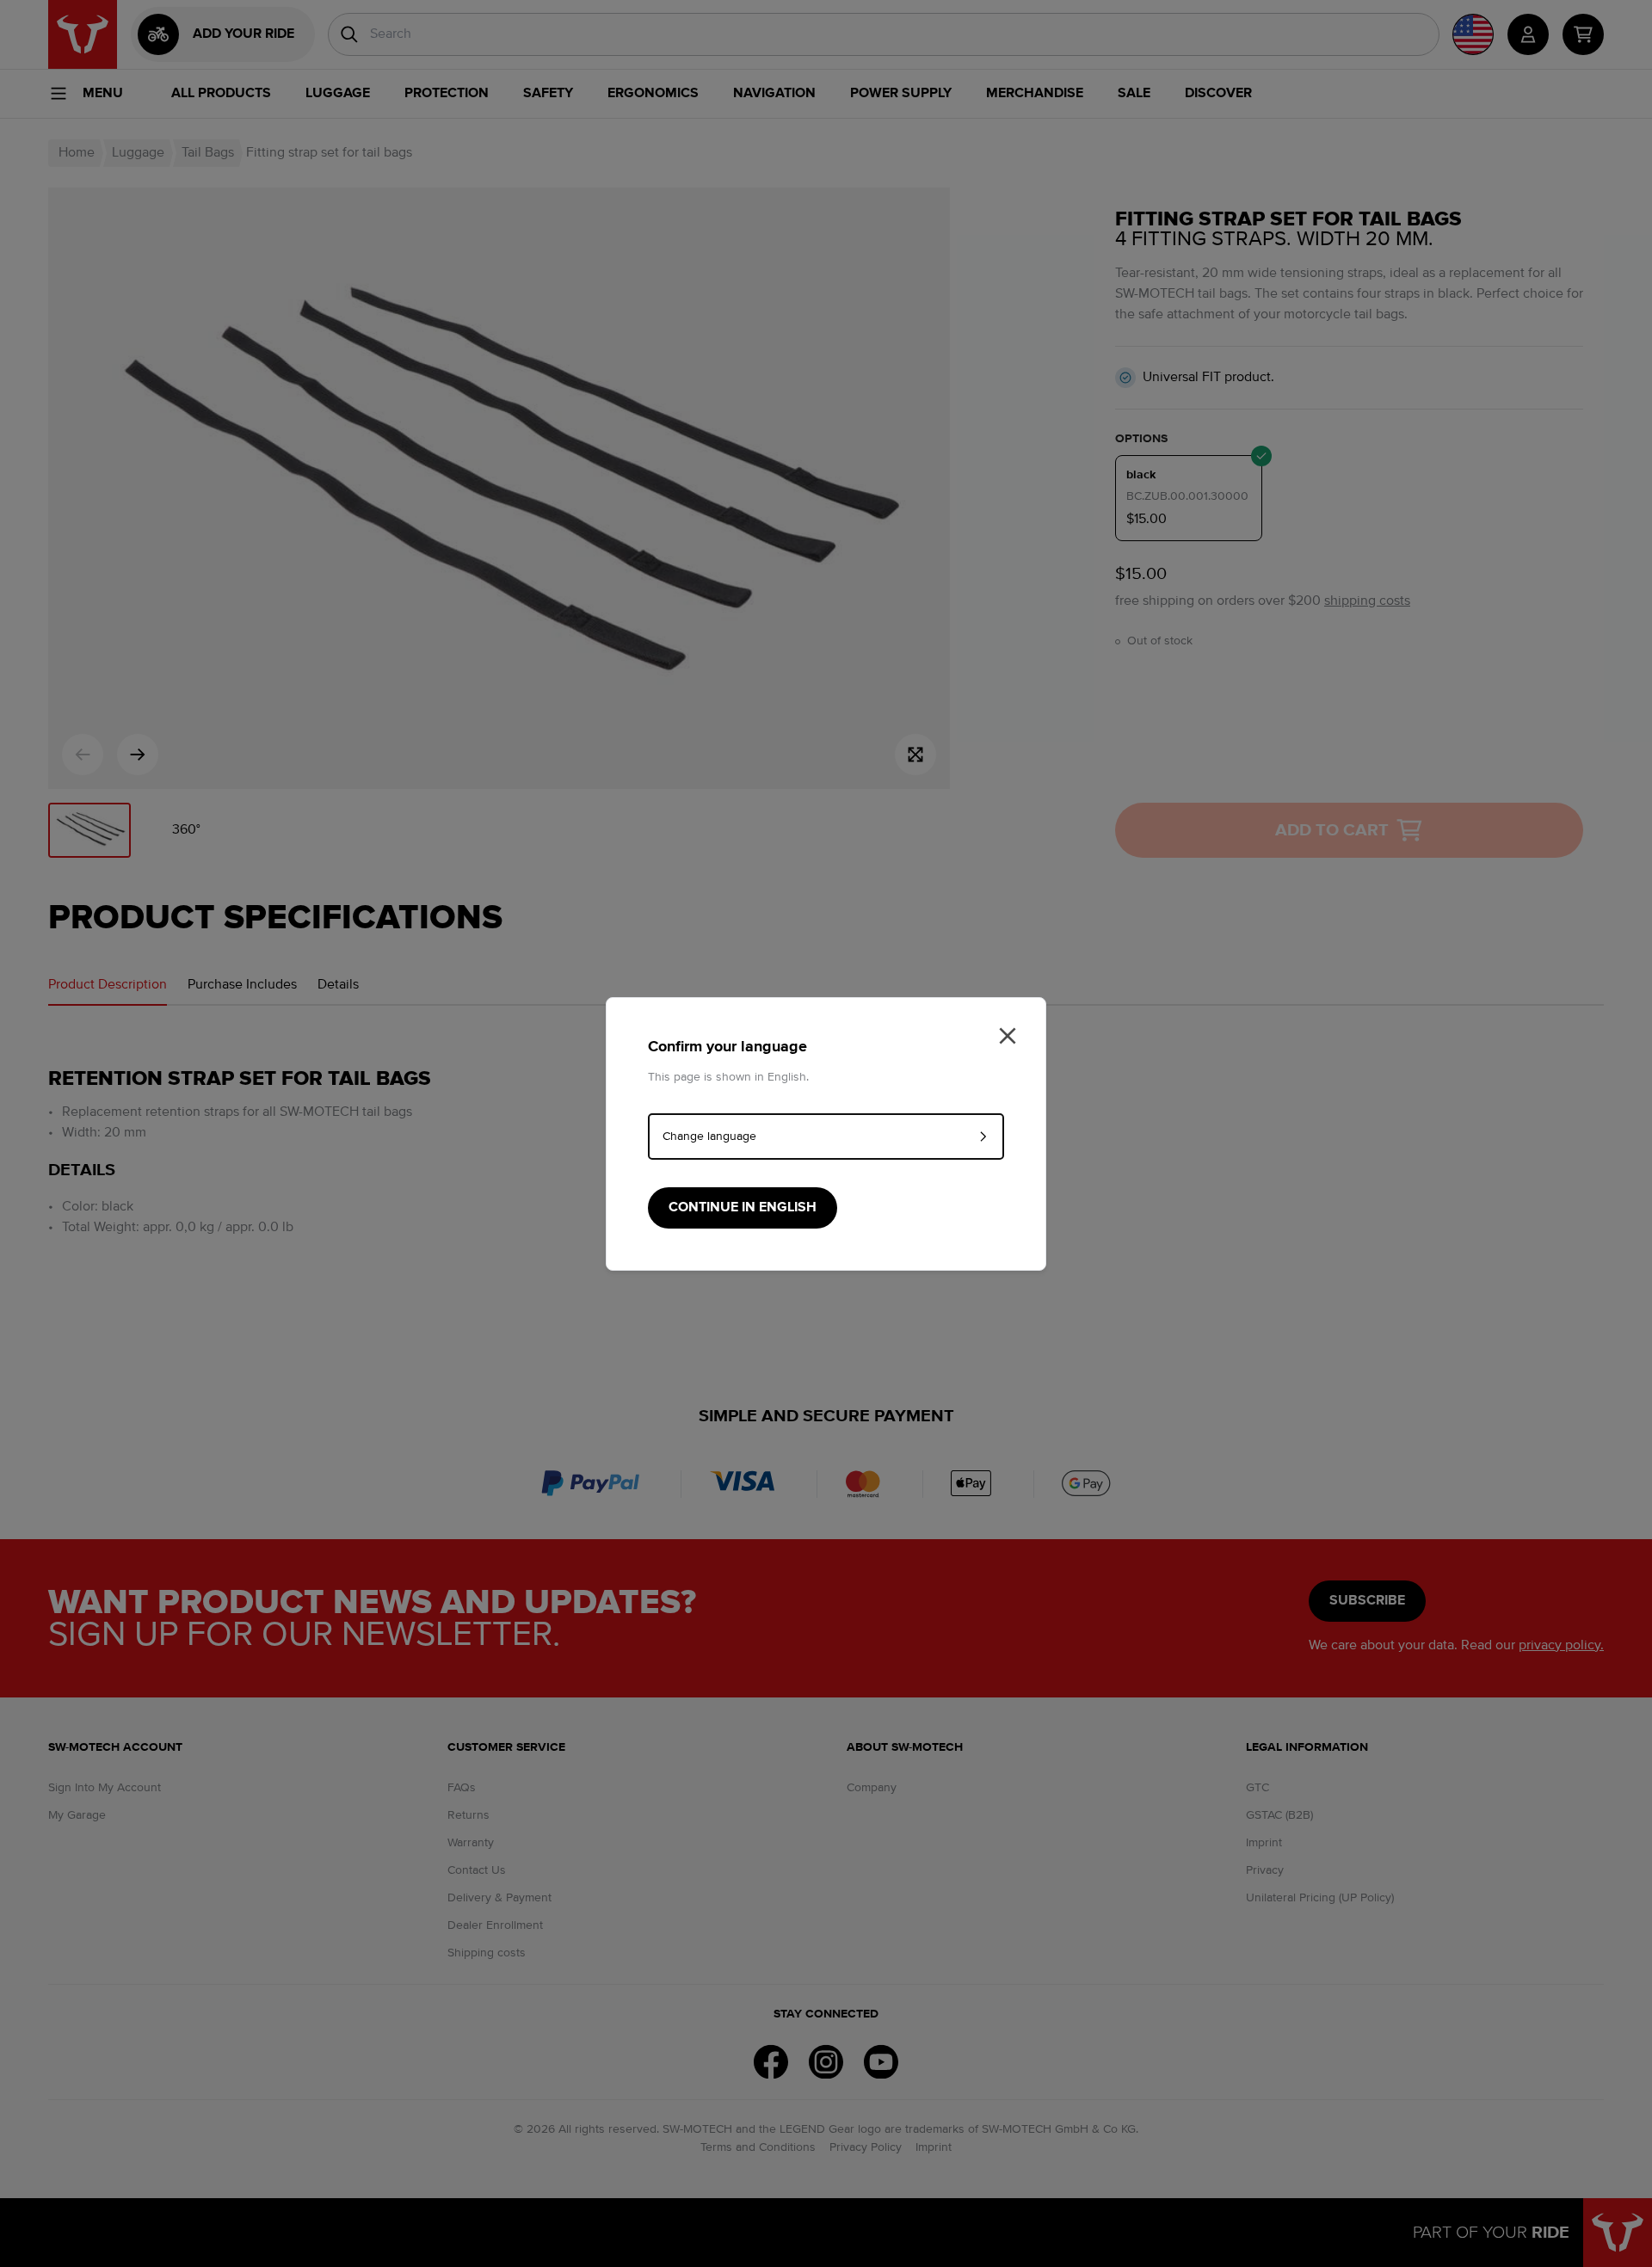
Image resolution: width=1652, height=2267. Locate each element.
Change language (709, 1137)
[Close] (1008, 1036)
